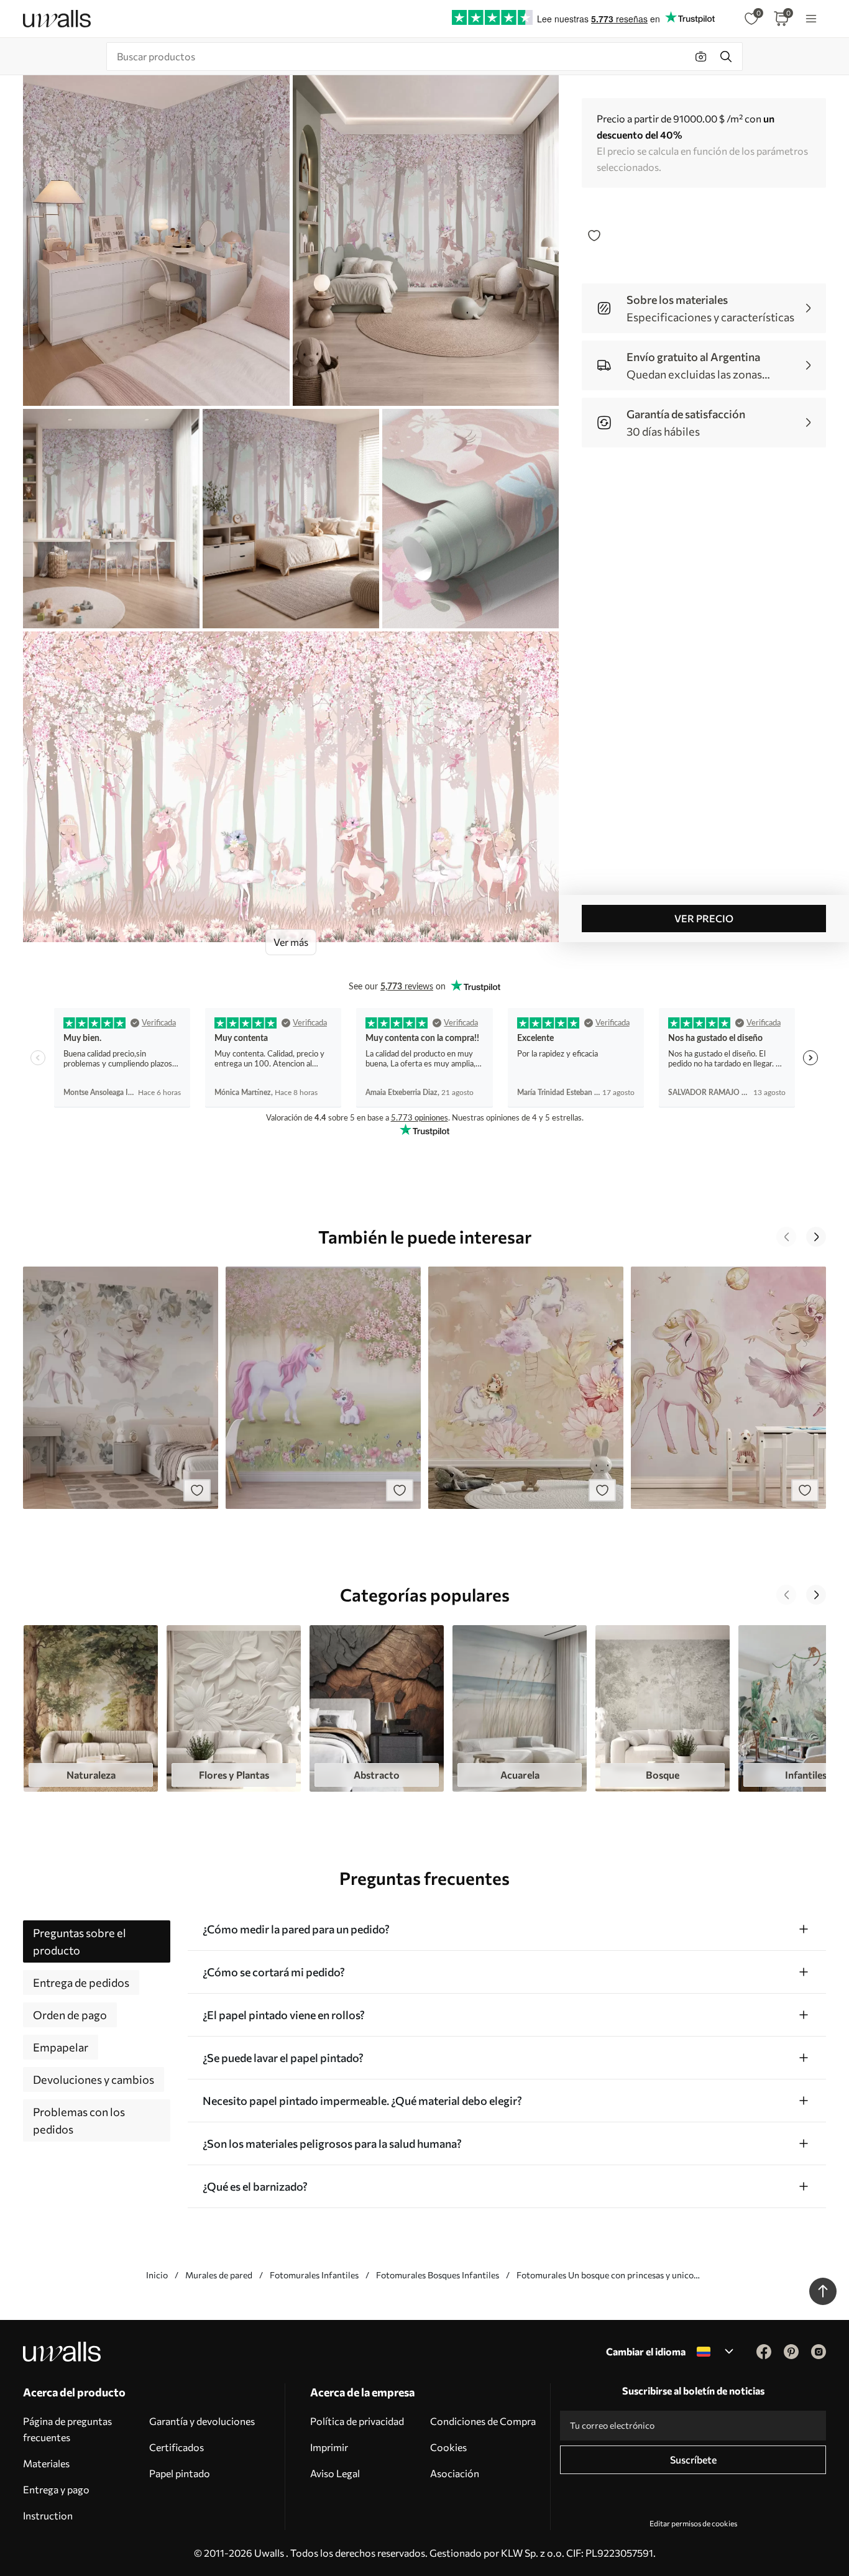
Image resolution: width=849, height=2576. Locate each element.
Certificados (177, 2447)
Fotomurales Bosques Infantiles (438, 2275)
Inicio (157, 2275)
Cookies (448, 2447)
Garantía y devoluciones (202, 2421)
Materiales (46, 2463)
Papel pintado (180, 2473)
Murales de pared (219, 2275)
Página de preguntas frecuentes (67, 2429)
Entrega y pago (56, 2489)
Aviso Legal (335, 2473)
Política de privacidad (357, 2421)
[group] (91, 1708)
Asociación (455, 2473)
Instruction (48, 2515)
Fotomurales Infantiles (314, 2275)
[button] (786, 1237)
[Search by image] (701, 57)
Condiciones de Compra (483, 2421)
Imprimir (329, 2447)
